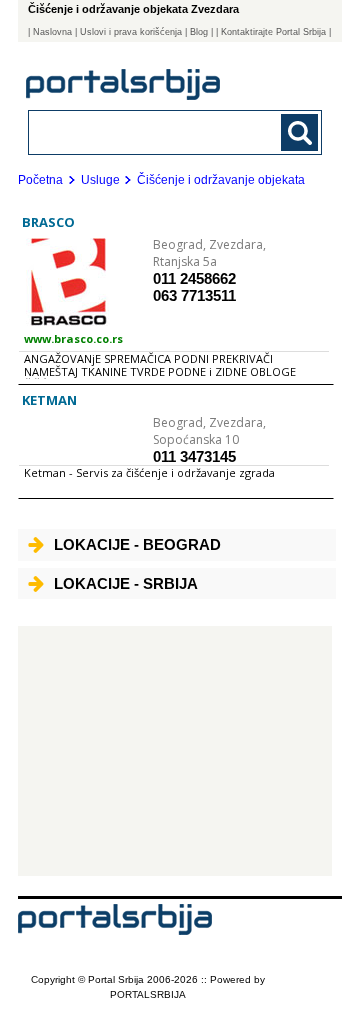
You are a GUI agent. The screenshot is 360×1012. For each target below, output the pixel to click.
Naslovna (52, 32)
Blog (199, 32)
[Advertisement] (175, 751)
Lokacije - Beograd (137, 544)
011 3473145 (194, 456)
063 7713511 (194, 295)
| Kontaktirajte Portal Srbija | (273, 32)
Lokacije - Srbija (126, 583)
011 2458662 (194, 278)
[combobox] (147, 131)
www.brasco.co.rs (73, 338)
